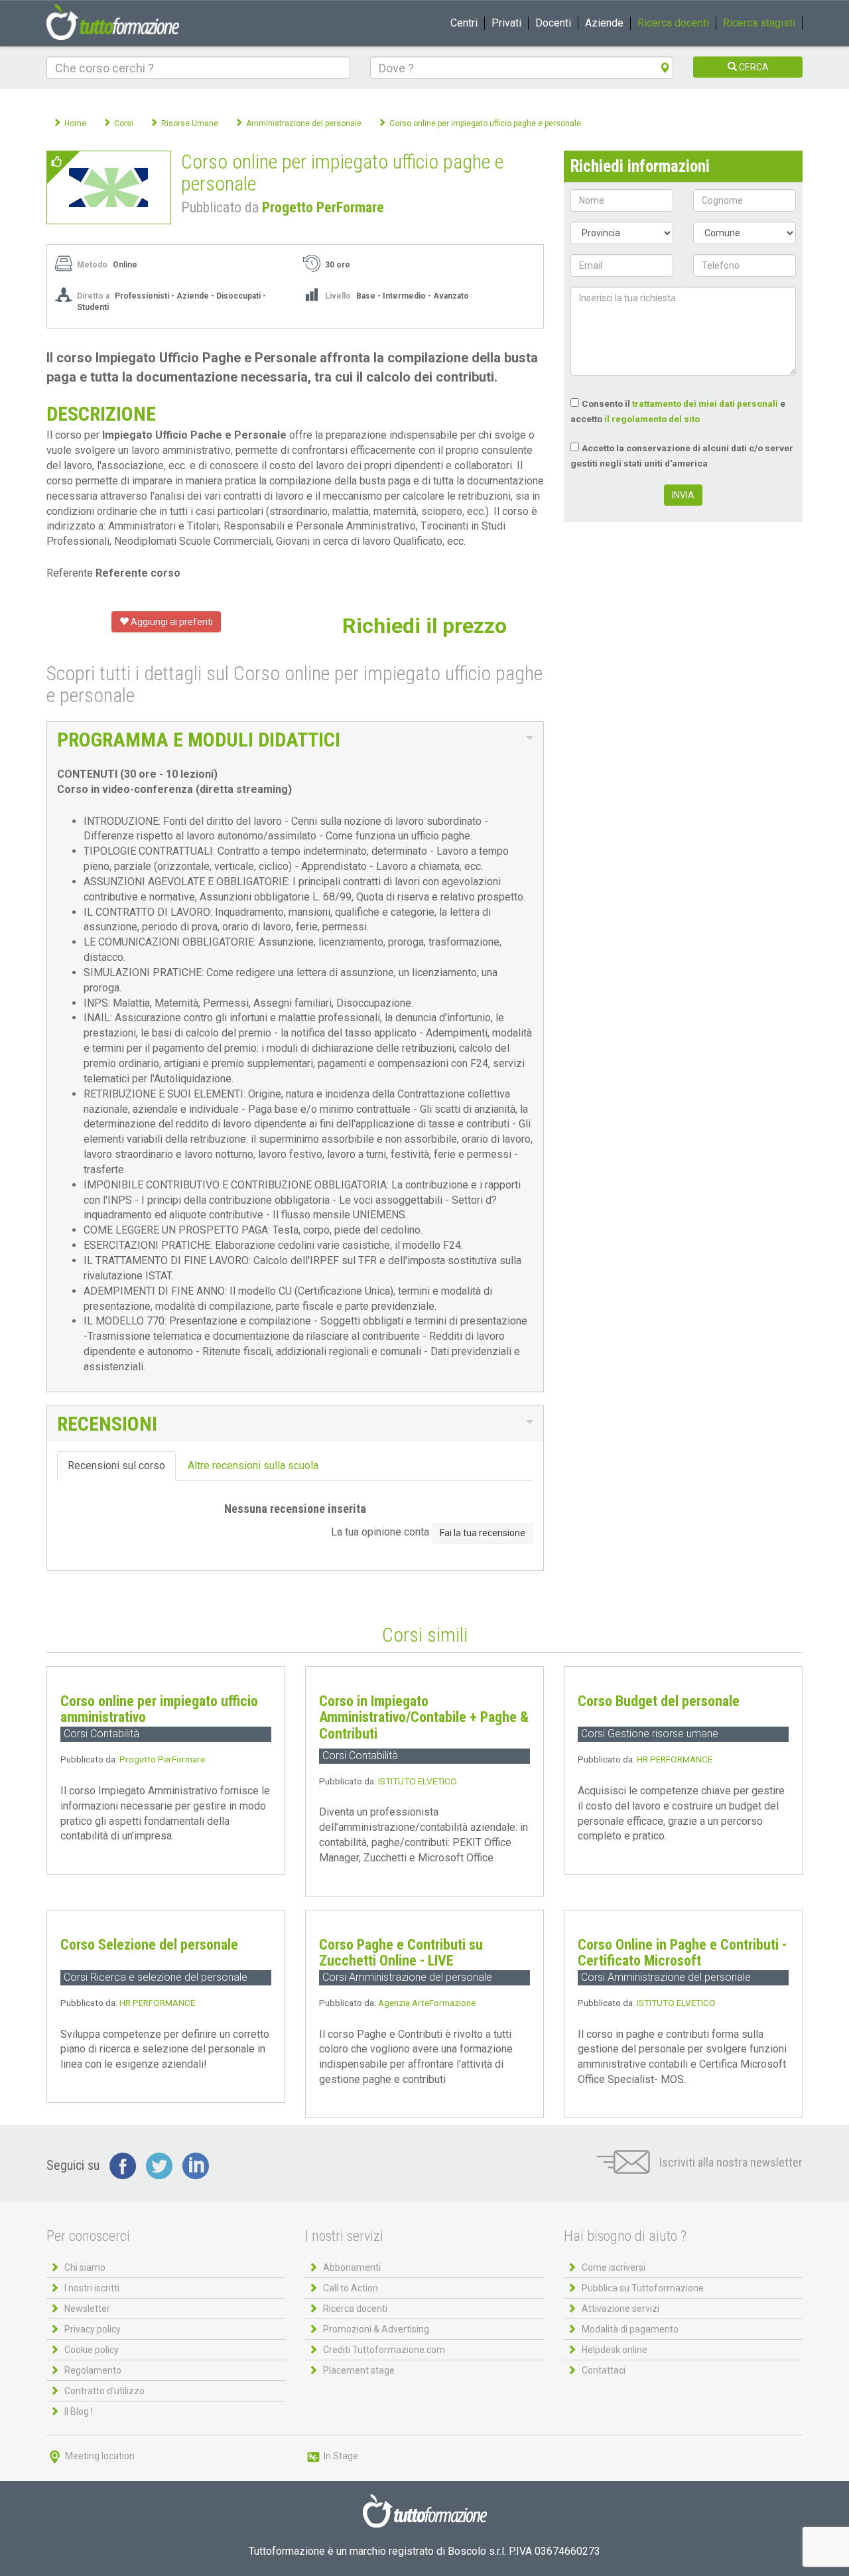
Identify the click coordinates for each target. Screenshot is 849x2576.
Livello (338, 296)
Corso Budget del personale (659, 1701)
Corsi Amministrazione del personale (407, 1977)
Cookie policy (92, 2350)
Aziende (604, 23)
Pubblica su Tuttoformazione (643, 2288)
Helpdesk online (615, 2350)
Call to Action (351, 2288)
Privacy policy (93, 2329)
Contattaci (604, 2370)
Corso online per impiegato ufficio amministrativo (159, 1709)
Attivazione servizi (620, 2309)
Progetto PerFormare (323, 207)
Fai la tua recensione (483, 1533)
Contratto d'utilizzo (104, 2391)
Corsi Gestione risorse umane (650, 1734)
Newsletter (87, 2309)
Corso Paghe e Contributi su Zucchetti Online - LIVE (401, 1953)
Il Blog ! (79, 2411)
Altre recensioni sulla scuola (253, 1466)
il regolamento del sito (652, 419)
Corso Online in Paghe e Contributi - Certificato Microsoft (682, 1953)
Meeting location (99, 2456)
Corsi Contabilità (101, 1734)
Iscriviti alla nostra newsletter (730, 2162)
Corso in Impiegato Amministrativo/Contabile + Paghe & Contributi (424, 1717)
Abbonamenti (352, 2267)
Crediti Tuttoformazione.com (384, 2350)
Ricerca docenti (673, 23)
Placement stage (359, 2370)
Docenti (553, 23)
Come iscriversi (614, 2267)
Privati (506, 23)
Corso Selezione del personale (149, 1945)
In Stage (340, 2456)
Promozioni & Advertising (376, 2329)
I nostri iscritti (92, 2288)
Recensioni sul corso (116, 1466)
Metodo (92, 265)
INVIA (683, 495)
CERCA (753, 67)
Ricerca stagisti (759, 23)
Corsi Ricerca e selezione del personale (156, 1977)
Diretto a (93, 296)
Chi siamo (85, 2267)
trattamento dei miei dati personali (705, 403)
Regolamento (93, 2370)
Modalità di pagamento (630, 2329)
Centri (464, 23)
